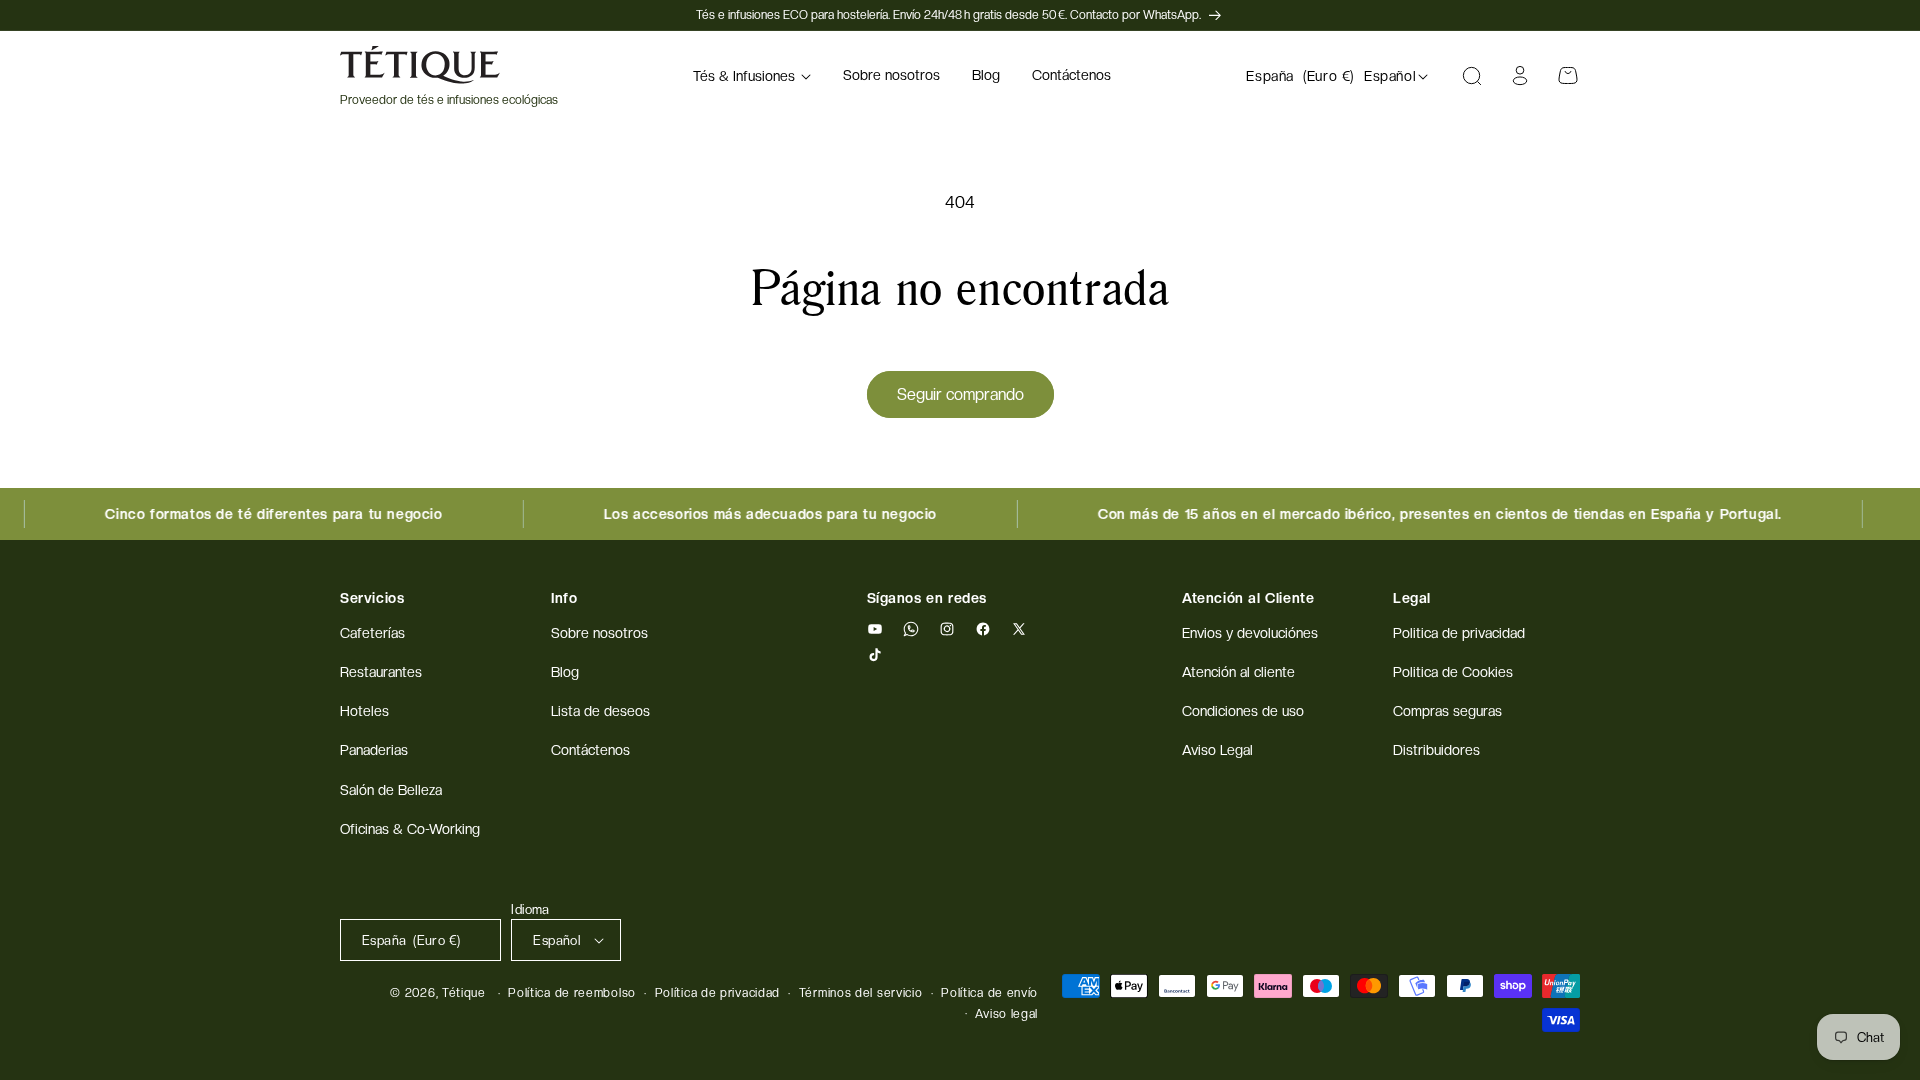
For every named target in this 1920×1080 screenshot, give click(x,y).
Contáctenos (590, 750)
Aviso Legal (1217, 750)
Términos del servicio (861, 993)
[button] (752, 76)
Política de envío (989, 993)
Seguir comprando (960, 394)
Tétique (464, 993)
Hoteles (364, 711)
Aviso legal (1006, 1014)
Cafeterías (372, 633)
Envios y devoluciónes (1250, 633)
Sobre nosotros (599, 633)
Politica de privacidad (1459, 633)
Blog (565, 672)
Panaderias (374, 750)
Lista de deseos (600, 711)
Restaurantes (381, 672)
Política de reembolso (572, 993)
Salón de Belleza (391, 790)
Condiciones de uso (1243, 711)
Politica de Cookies (1453, 672)
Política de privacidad (717, 993)
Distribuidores (1436, 750)
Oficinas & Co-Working (410, 829)
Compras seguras (1447, 711)
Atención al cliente (1238, 672)
